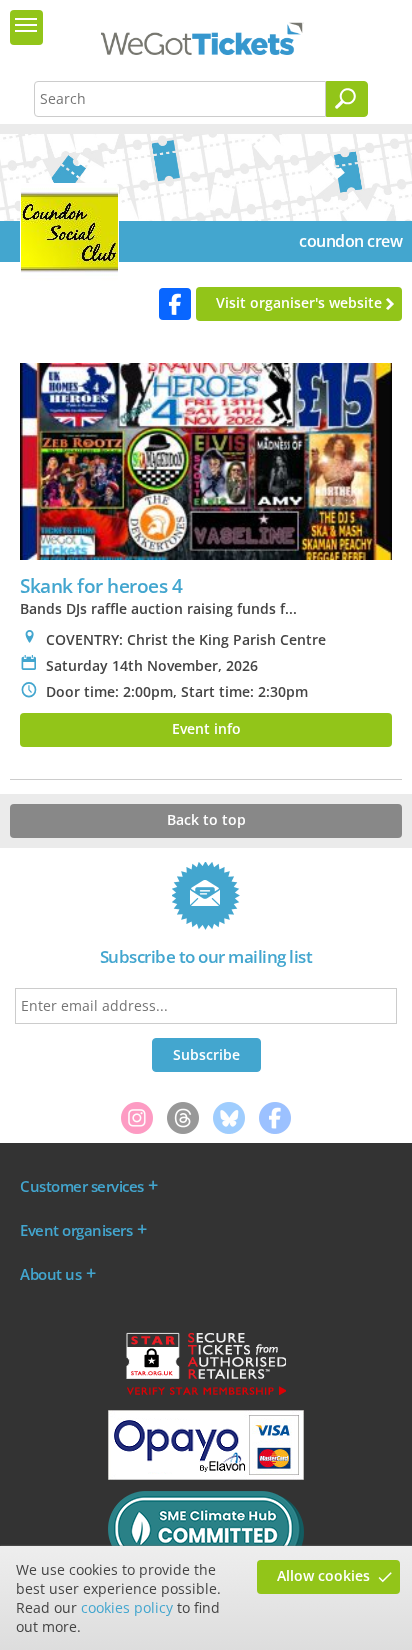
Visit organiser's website (299, 302)
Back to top (206, 819)
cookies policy (127, 1607)
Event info (206, 728)
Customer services (82, 1186)
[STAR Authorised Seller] (206, 1394)
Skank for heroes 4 (101, 585)
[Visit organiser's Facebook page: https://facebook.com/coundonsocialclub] (175, 304)
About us (50, 1274)
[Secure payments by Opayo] (206, 1475)
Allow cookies (323, 1575)
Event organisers (76, 1230)
